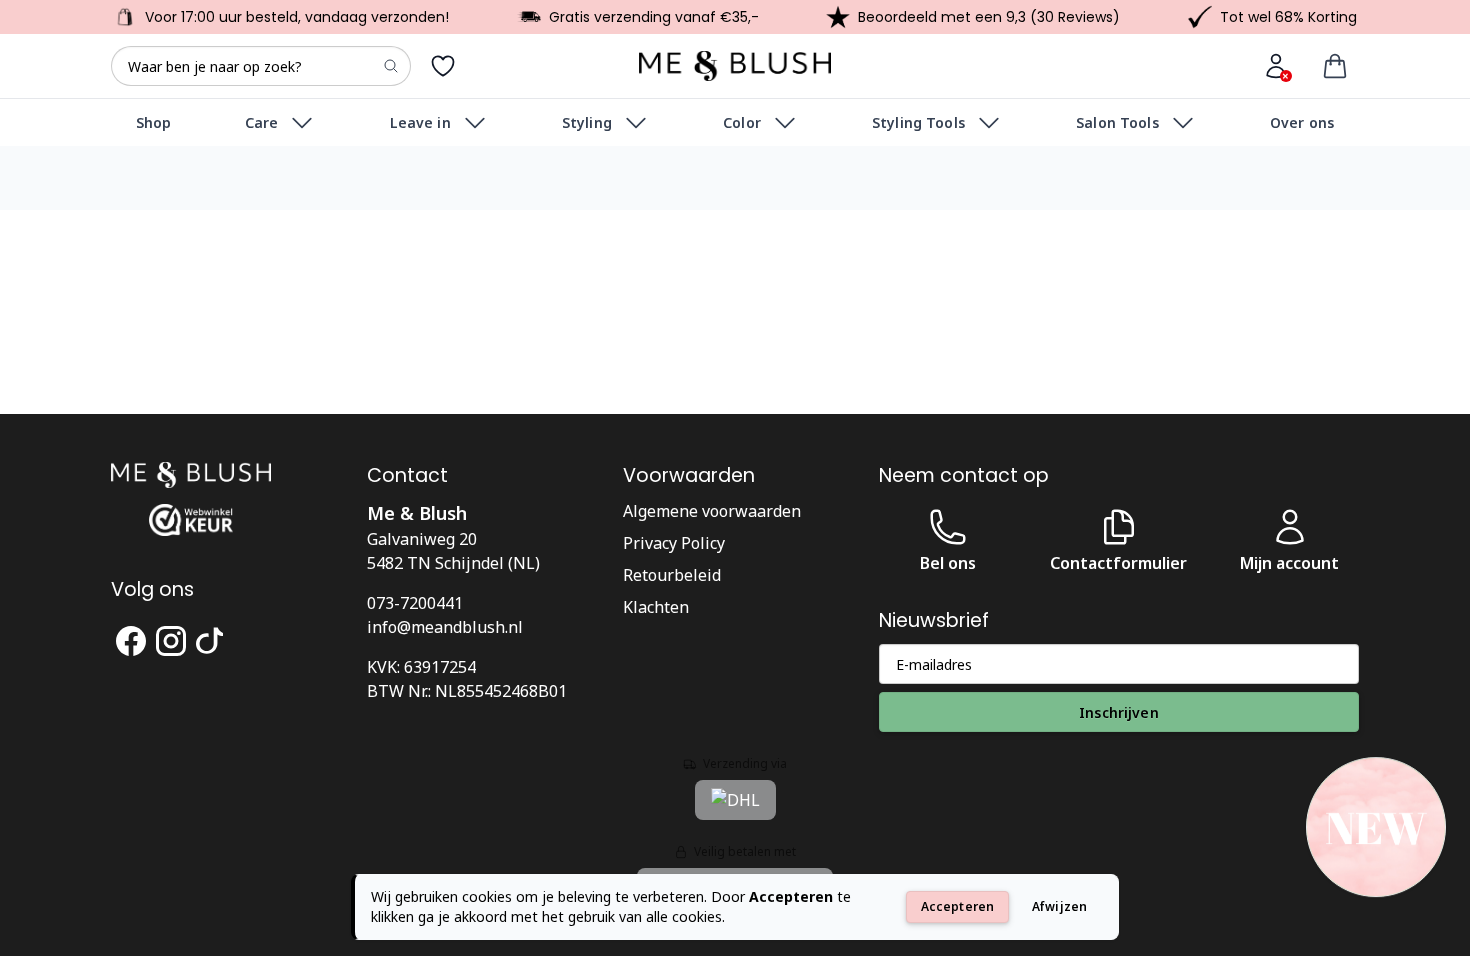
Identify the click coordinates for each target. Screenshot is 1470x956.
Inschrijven (1119, 712)
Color (742, 122)
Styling (587, 122)
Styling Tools (918, 122)
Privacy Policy (674, 543)
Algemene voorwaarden (712, 511)
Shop (154, 122)
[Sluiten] (1442, 796)
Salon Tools (1117, 122)
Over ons (1302, 122)
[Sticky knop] (1376, 829)
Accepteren (957, 906)
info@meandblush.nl (445, 627)
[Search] (391, 66)
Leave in (420, 122)
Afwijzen (1059, 906)
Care (262, 122)
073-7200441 (415, 603)
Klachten (656, 607)
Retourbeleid (672, 575)
